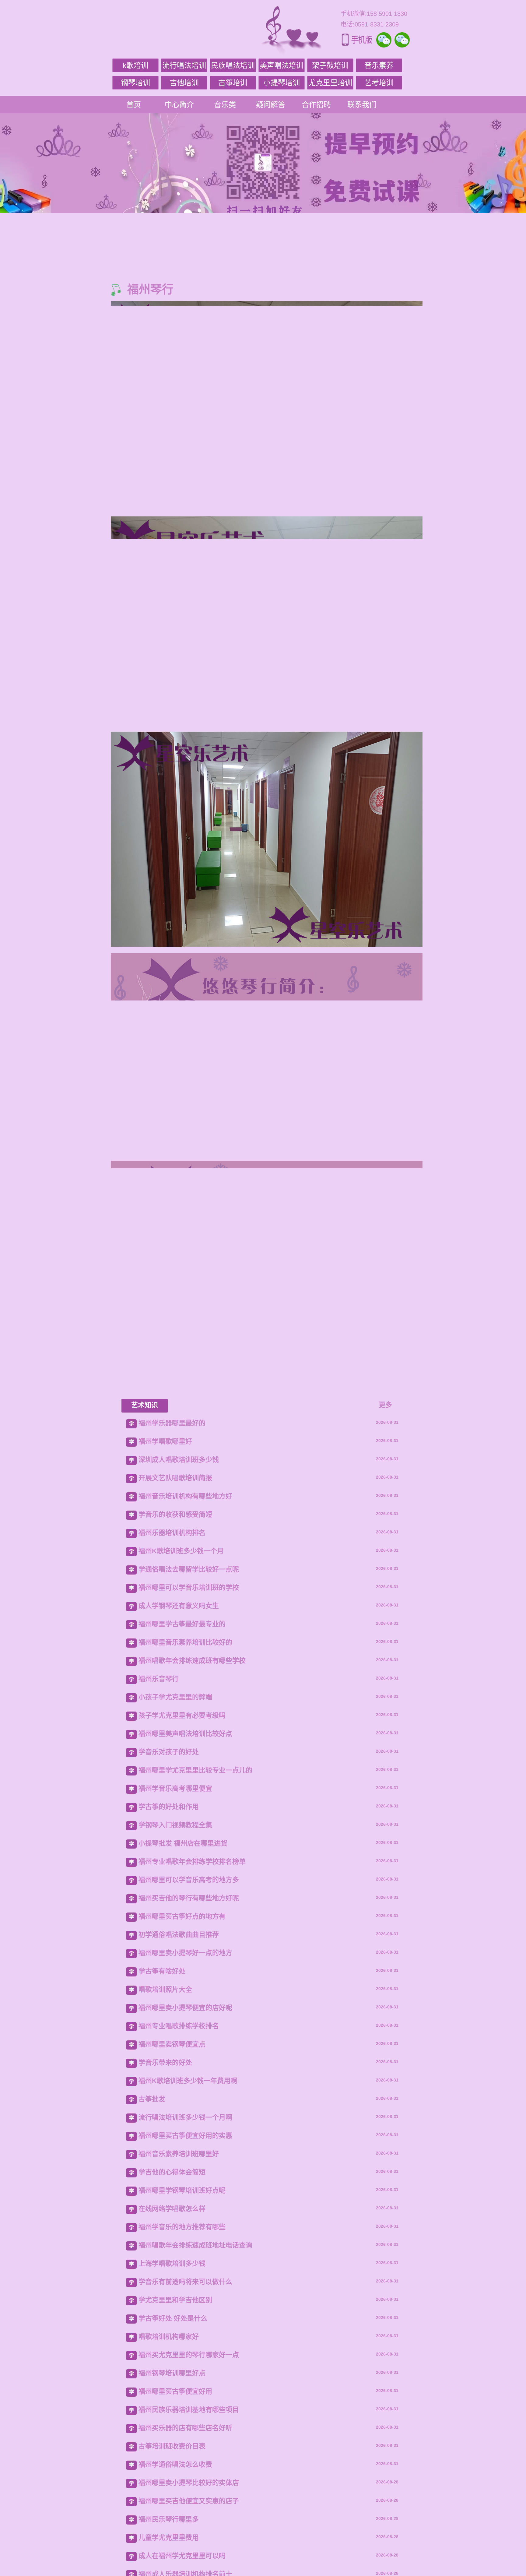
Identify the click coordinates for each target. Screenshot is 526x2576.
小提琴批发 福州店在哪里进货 (183, 2448)
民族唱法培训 (233, 65)
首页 (134, 105)
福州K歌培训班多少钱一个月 (181, 2155)
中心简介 (179, 105)
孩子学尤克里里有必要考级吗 (182, 2320)
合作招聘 (316, 105)
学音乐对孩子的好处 (169, 2356)
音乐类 (225, 105)
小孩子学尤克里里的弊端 (175, 2302)
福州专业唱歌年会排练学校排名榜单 (192, 2466)
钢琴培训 (135, 83)
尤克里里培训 (330, 83)
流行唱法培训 (184, 65)
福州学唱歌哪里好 (165, 2046)
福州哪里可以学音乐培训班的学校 (189, 2192)
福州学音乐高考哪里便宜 (175, 2393)
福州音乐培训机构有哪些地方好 (185, 2101)
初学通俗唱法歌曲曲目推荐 (179, 2539)
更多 (385, 2009)
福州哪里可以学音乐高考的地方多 (189, 2484)
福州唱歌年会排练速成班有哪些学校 (192, 2265)
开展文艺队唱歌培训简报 (175, 2082)
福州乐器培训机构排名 (172, 2137)
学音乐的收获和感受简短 (175, 2119)
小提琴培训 (282, 83)
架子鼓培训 (330, 65)
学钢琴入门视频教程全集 (175, 2429)
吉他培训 (184, 83)
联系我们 (362, 105)
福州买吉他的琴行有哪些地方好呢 (189, 2502)
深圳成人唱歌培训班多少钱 (179, 2064)
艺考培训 (379, 83)
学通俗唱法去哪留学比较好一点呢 (189, 2174)
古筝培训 (233, 83)
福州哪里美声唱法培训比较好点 (185, 2338)
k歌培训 (135, 65)
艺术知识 (145, 2009)
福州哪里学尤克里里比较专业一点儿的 (195, 2375)
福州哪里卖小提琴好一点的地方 (185, 2557)
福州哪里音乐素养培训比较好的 (185, 2247)
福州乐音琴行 (159, 2283)
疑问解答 (271, 105)
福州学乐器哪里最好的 (172, 2027)
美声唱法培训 (282, 65)
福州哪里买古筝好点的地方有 (182, 2521)
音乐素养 (379, 65)
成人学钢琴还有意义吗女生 (179, 2210)
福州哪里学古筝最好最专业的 (182, 2228)
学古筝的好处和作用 (169, 2411)
